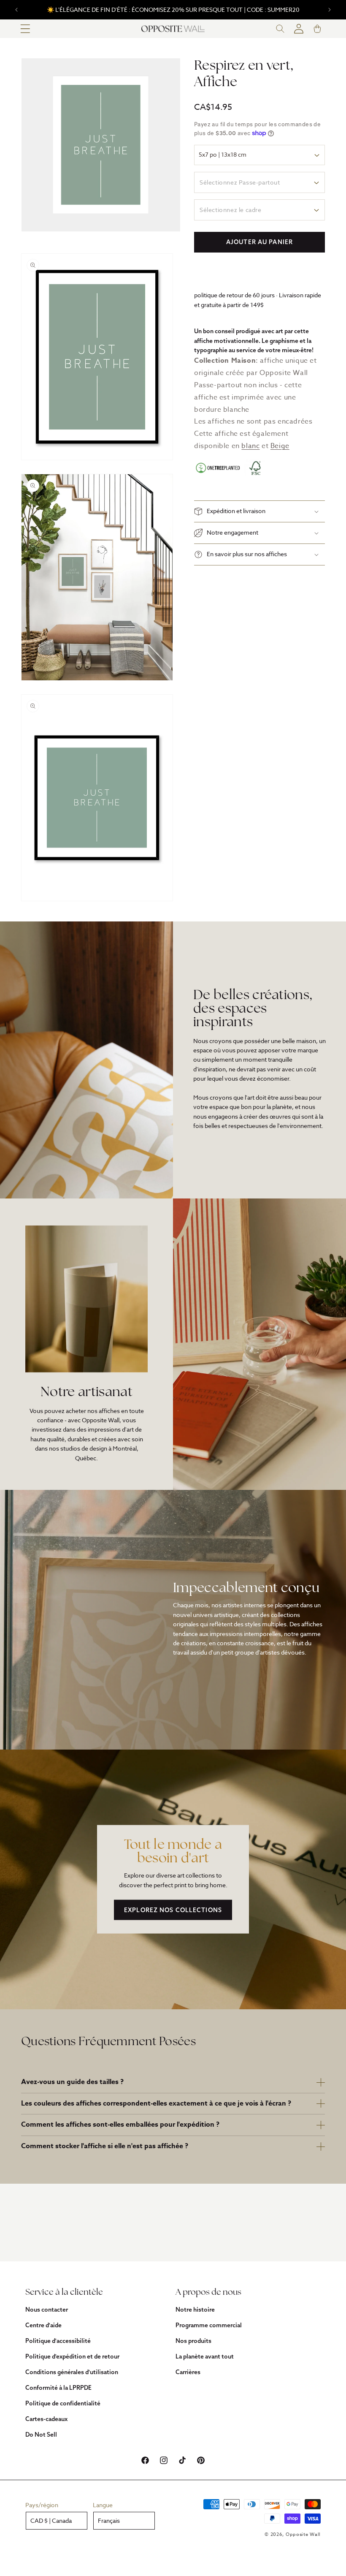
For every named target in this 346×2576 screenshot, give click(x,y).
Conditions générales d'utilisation (72, 2372)
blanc (250, 446)
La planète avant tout (205, 2356)
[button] (25, 29)
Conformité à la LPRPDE (58, 2388)
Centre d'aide (43, 2325)
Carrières (188, 2372)
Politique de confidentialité (63, 2403)
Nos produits (193, 2341)
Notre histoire (195, 2310)
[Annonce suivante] (330, 10)
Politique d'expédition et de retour (72, 2356)
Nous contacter (47, 2310)
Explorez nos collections (173, 1910)
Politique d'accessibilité (58, 2341)
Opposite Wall (303, 2534)
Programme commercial (209, 2325)
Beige (280, 446)
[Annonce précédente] (16, 10)
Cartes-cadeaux (46, 2419)
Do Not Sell (41, 2435)
